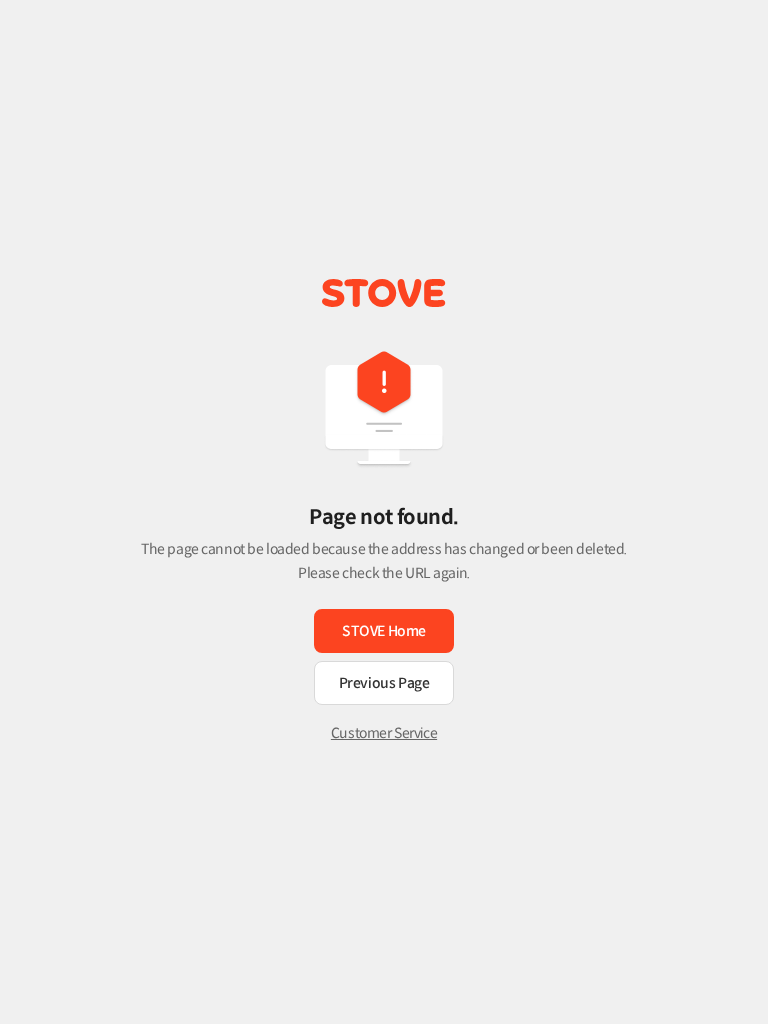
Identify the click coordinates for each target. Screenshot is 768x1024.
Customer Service (384, 733)
